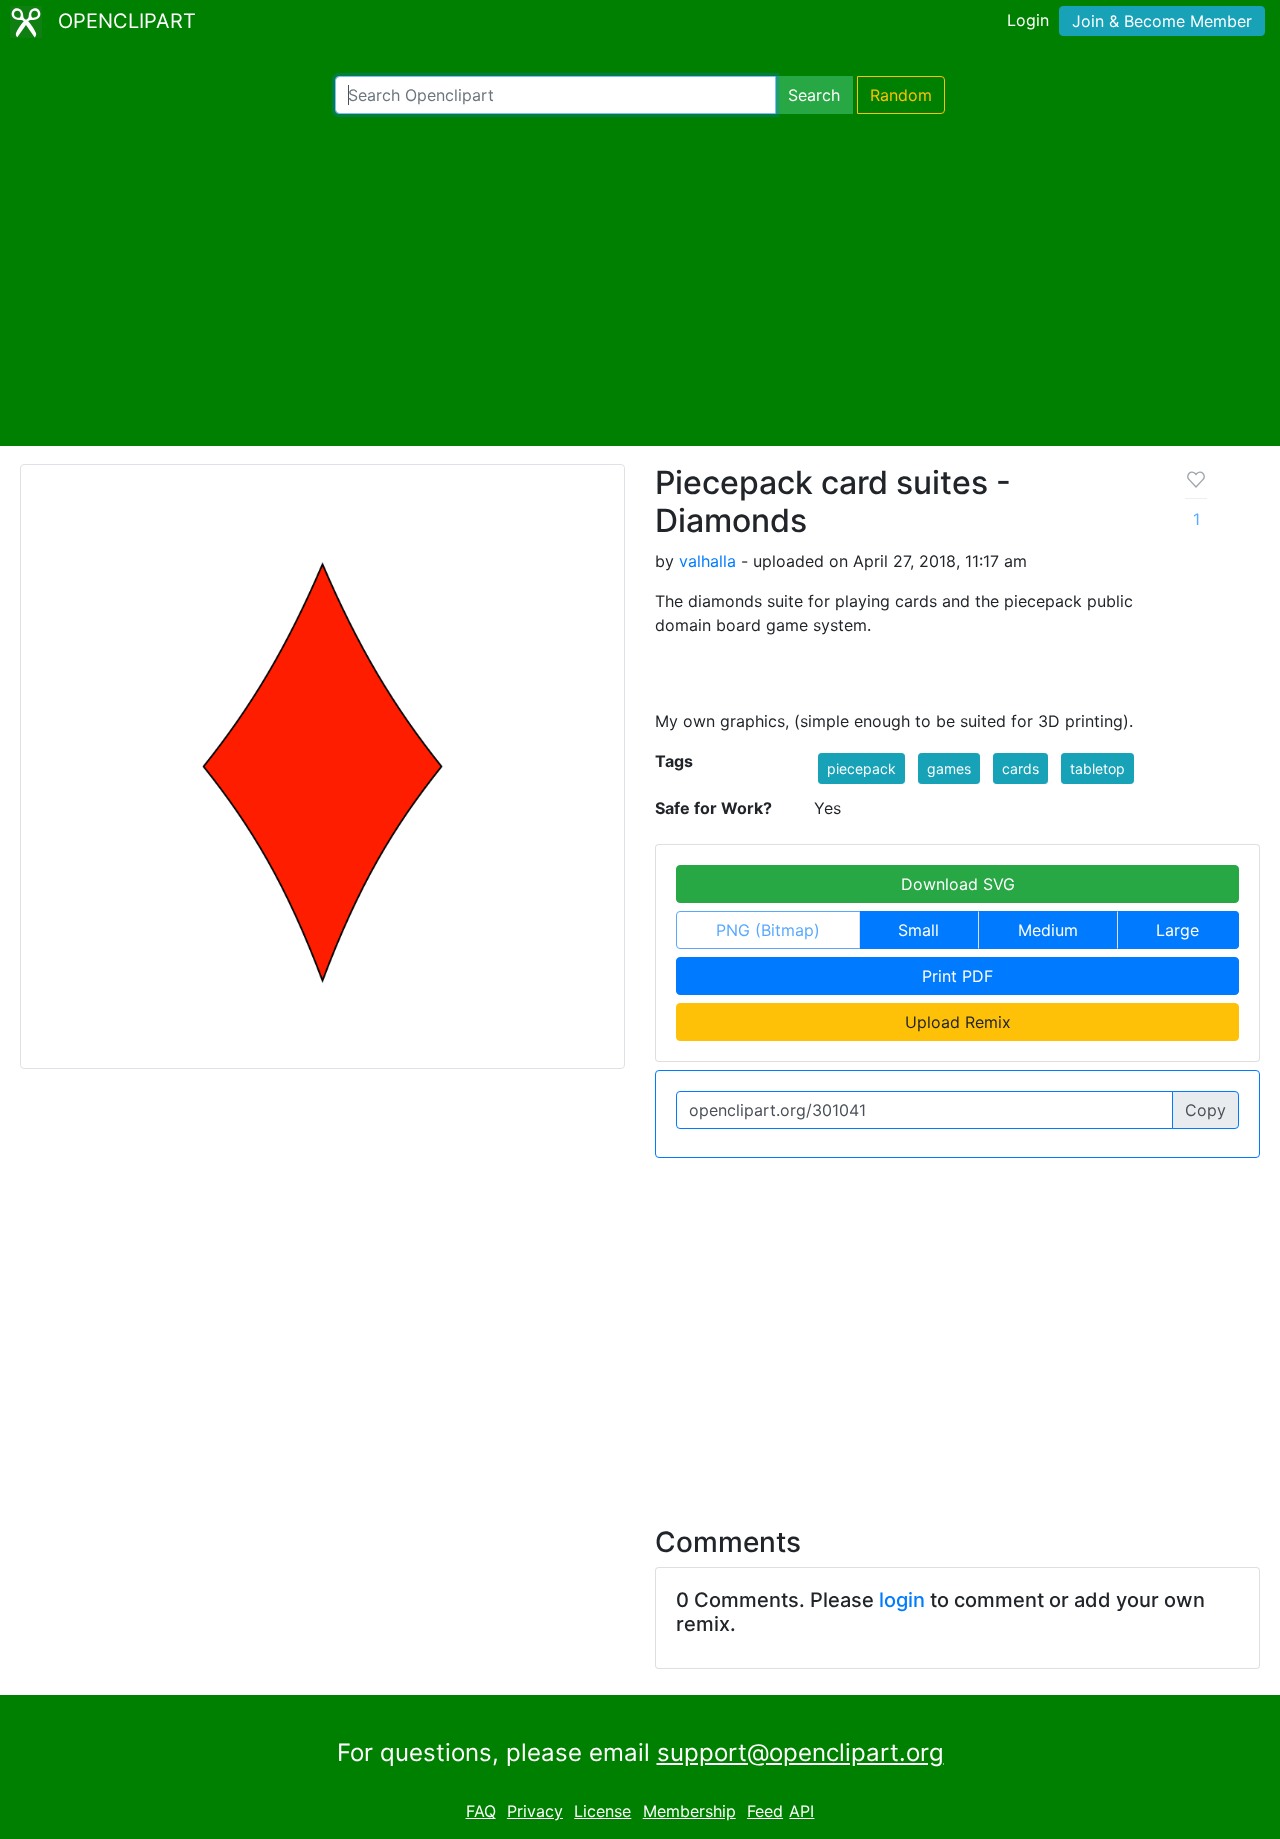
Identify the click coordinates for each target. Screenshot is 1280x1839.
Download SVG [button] (958, 884)
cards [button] (1020, 768)
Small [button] (918, 930)
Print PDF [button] (957, 976)
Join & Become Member (1162, 21)
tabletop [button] (1097, 768)
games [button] (949, 768)
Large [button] (1177, 930)
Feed (765, 1811)
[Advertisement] (640, 280)
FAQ (481, 1811)
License (602, 1811)
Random (901, 95)
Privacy (535, 1811)
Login (1028, 20)
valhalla (707, 561)
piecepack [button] (861, 768)
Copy (1205, 1110)
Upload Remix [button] (958, 1022)
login (902, 1600)
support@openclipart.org (800, 1752)
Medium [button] (1048, 930)
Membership (689, 1811)
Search (814, 95)
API (801, 1811)
